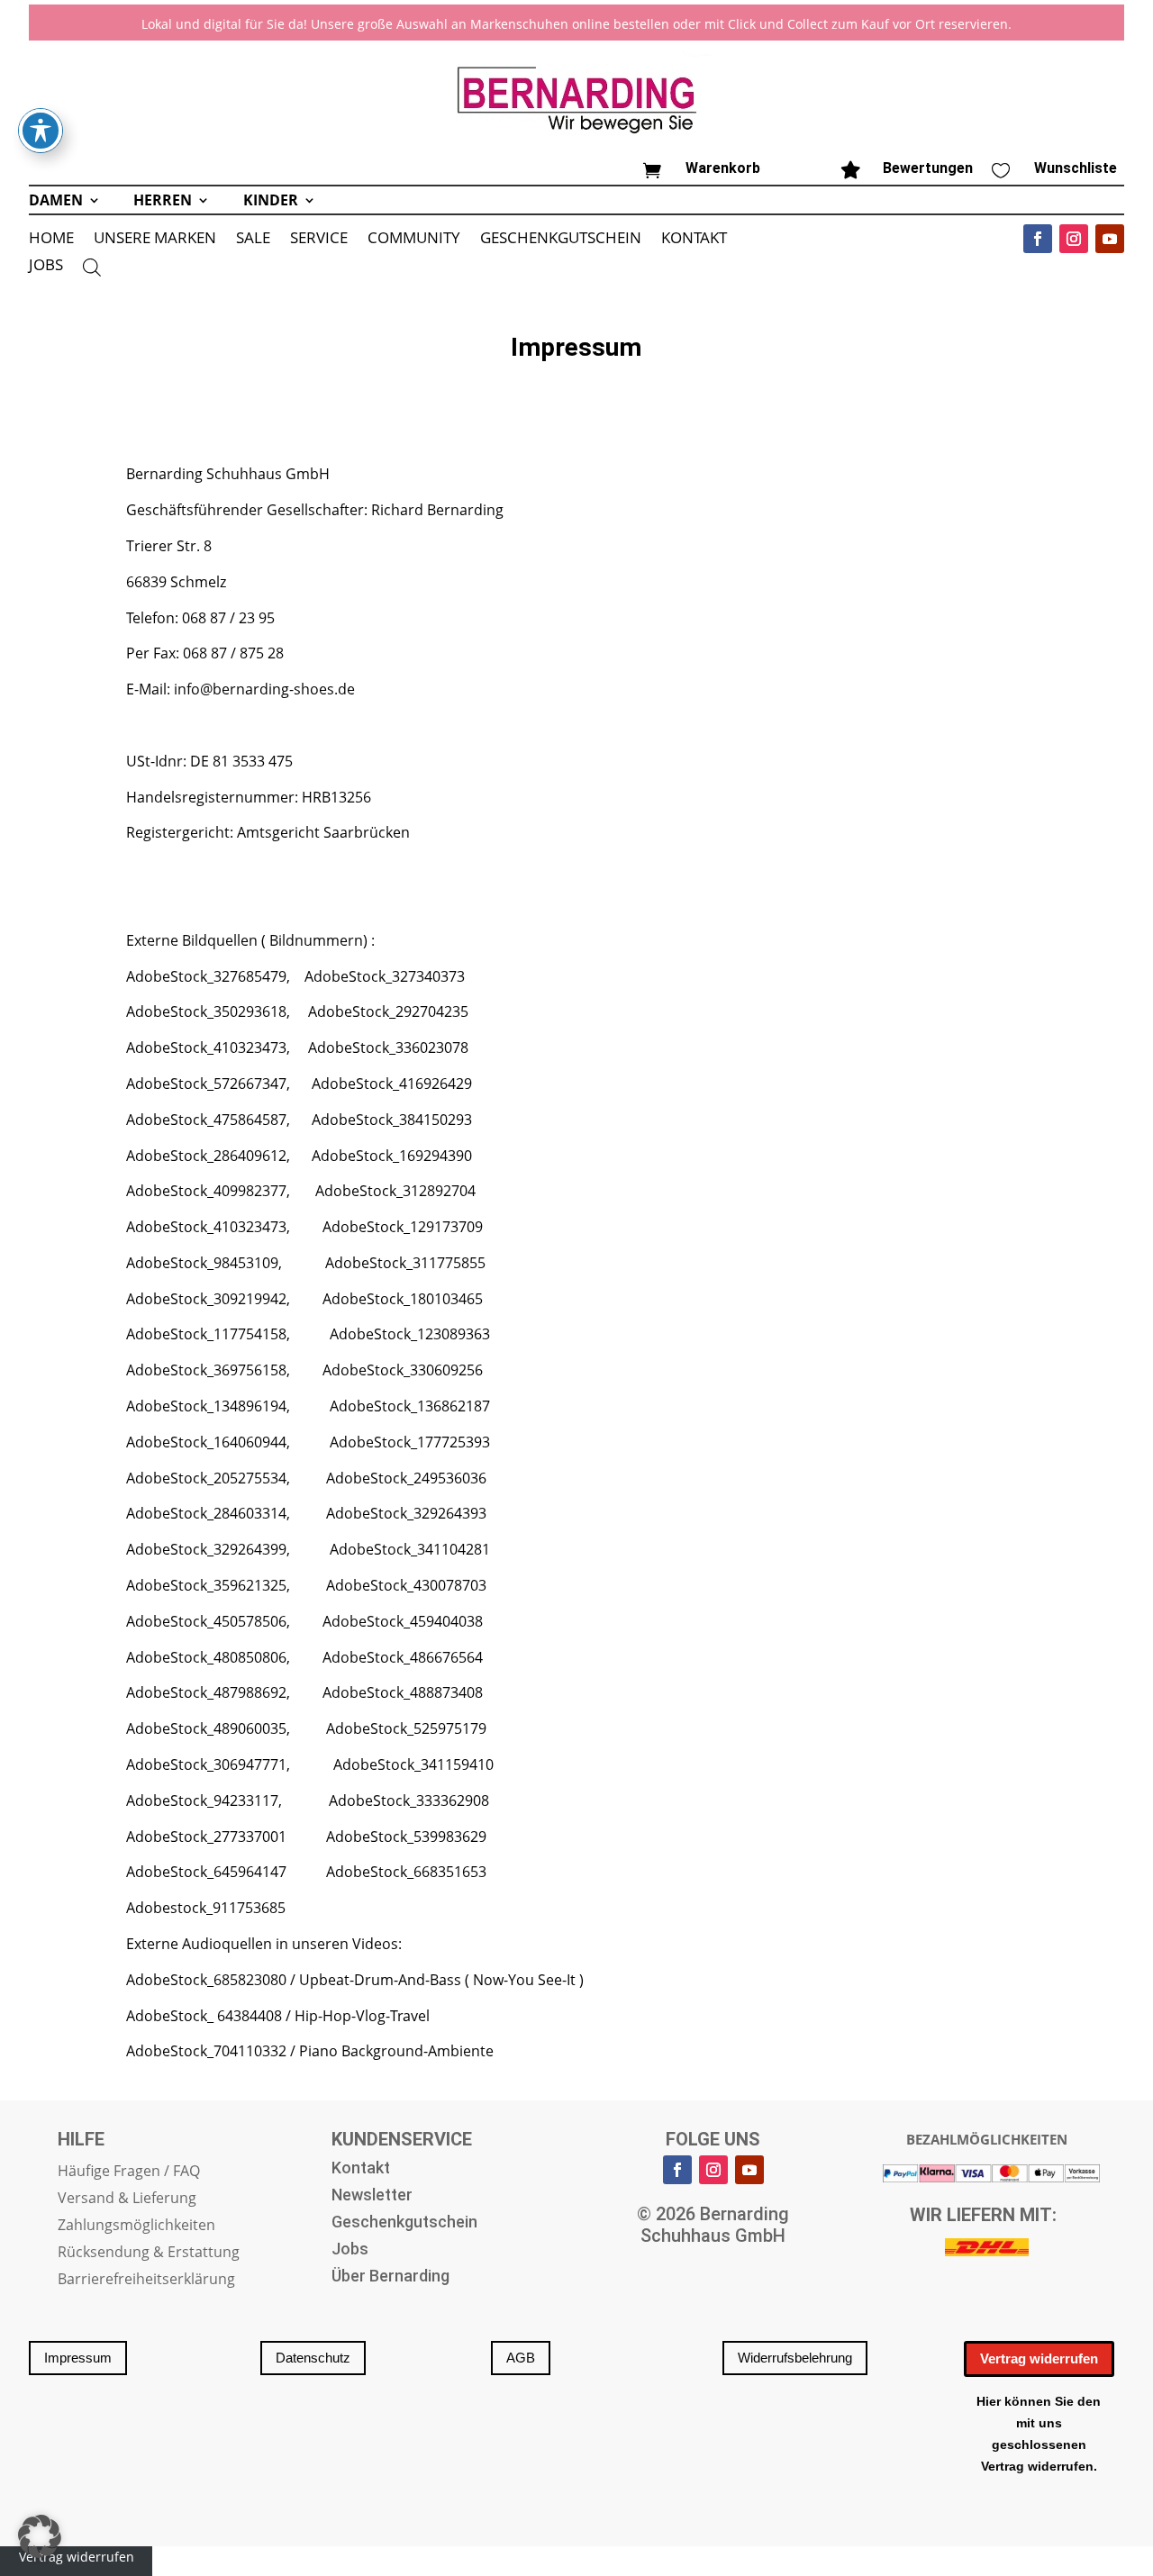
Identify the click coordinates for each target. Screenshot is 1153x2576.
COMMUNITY (414, 240)
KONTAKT (694, 240)
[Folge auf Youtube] (1110, 239)
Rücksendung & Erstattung (149, 2254)
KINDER (271, 202)
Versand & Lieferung (127, 2200)
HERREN (163, 202)
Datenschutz (313, 2358)
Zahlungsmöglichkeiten (136, 2227)
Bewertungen (928, 168)
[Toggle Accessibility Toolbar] (41, 131)
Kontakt (361, 2169)
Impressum (78, 2358)
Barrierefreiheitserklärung (146, 2281)
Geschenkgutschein (404, 2223)
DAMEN (56, 202)
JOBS (46, 267)
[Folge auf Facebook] (1038, 239)
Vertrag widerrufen (1039, 2358)
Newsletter (372, 2196)
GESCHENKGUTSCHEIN (561, 240)
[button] (40, 2536)
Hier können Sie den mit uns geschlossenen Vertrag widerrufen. (1039, 2433)
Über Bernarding (390, 2277)
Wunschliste (1076, 168)
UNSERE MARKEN (155, 240)
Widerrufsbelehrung (795, 2358)
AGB (521, 2358)
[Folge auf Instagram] (1074, 239)
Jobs (350, 2250)
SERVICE (319, 240)
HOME (51, 240)
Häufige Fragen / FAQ (129, 2172)
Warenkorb (723, 168)
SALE (253, 240)
